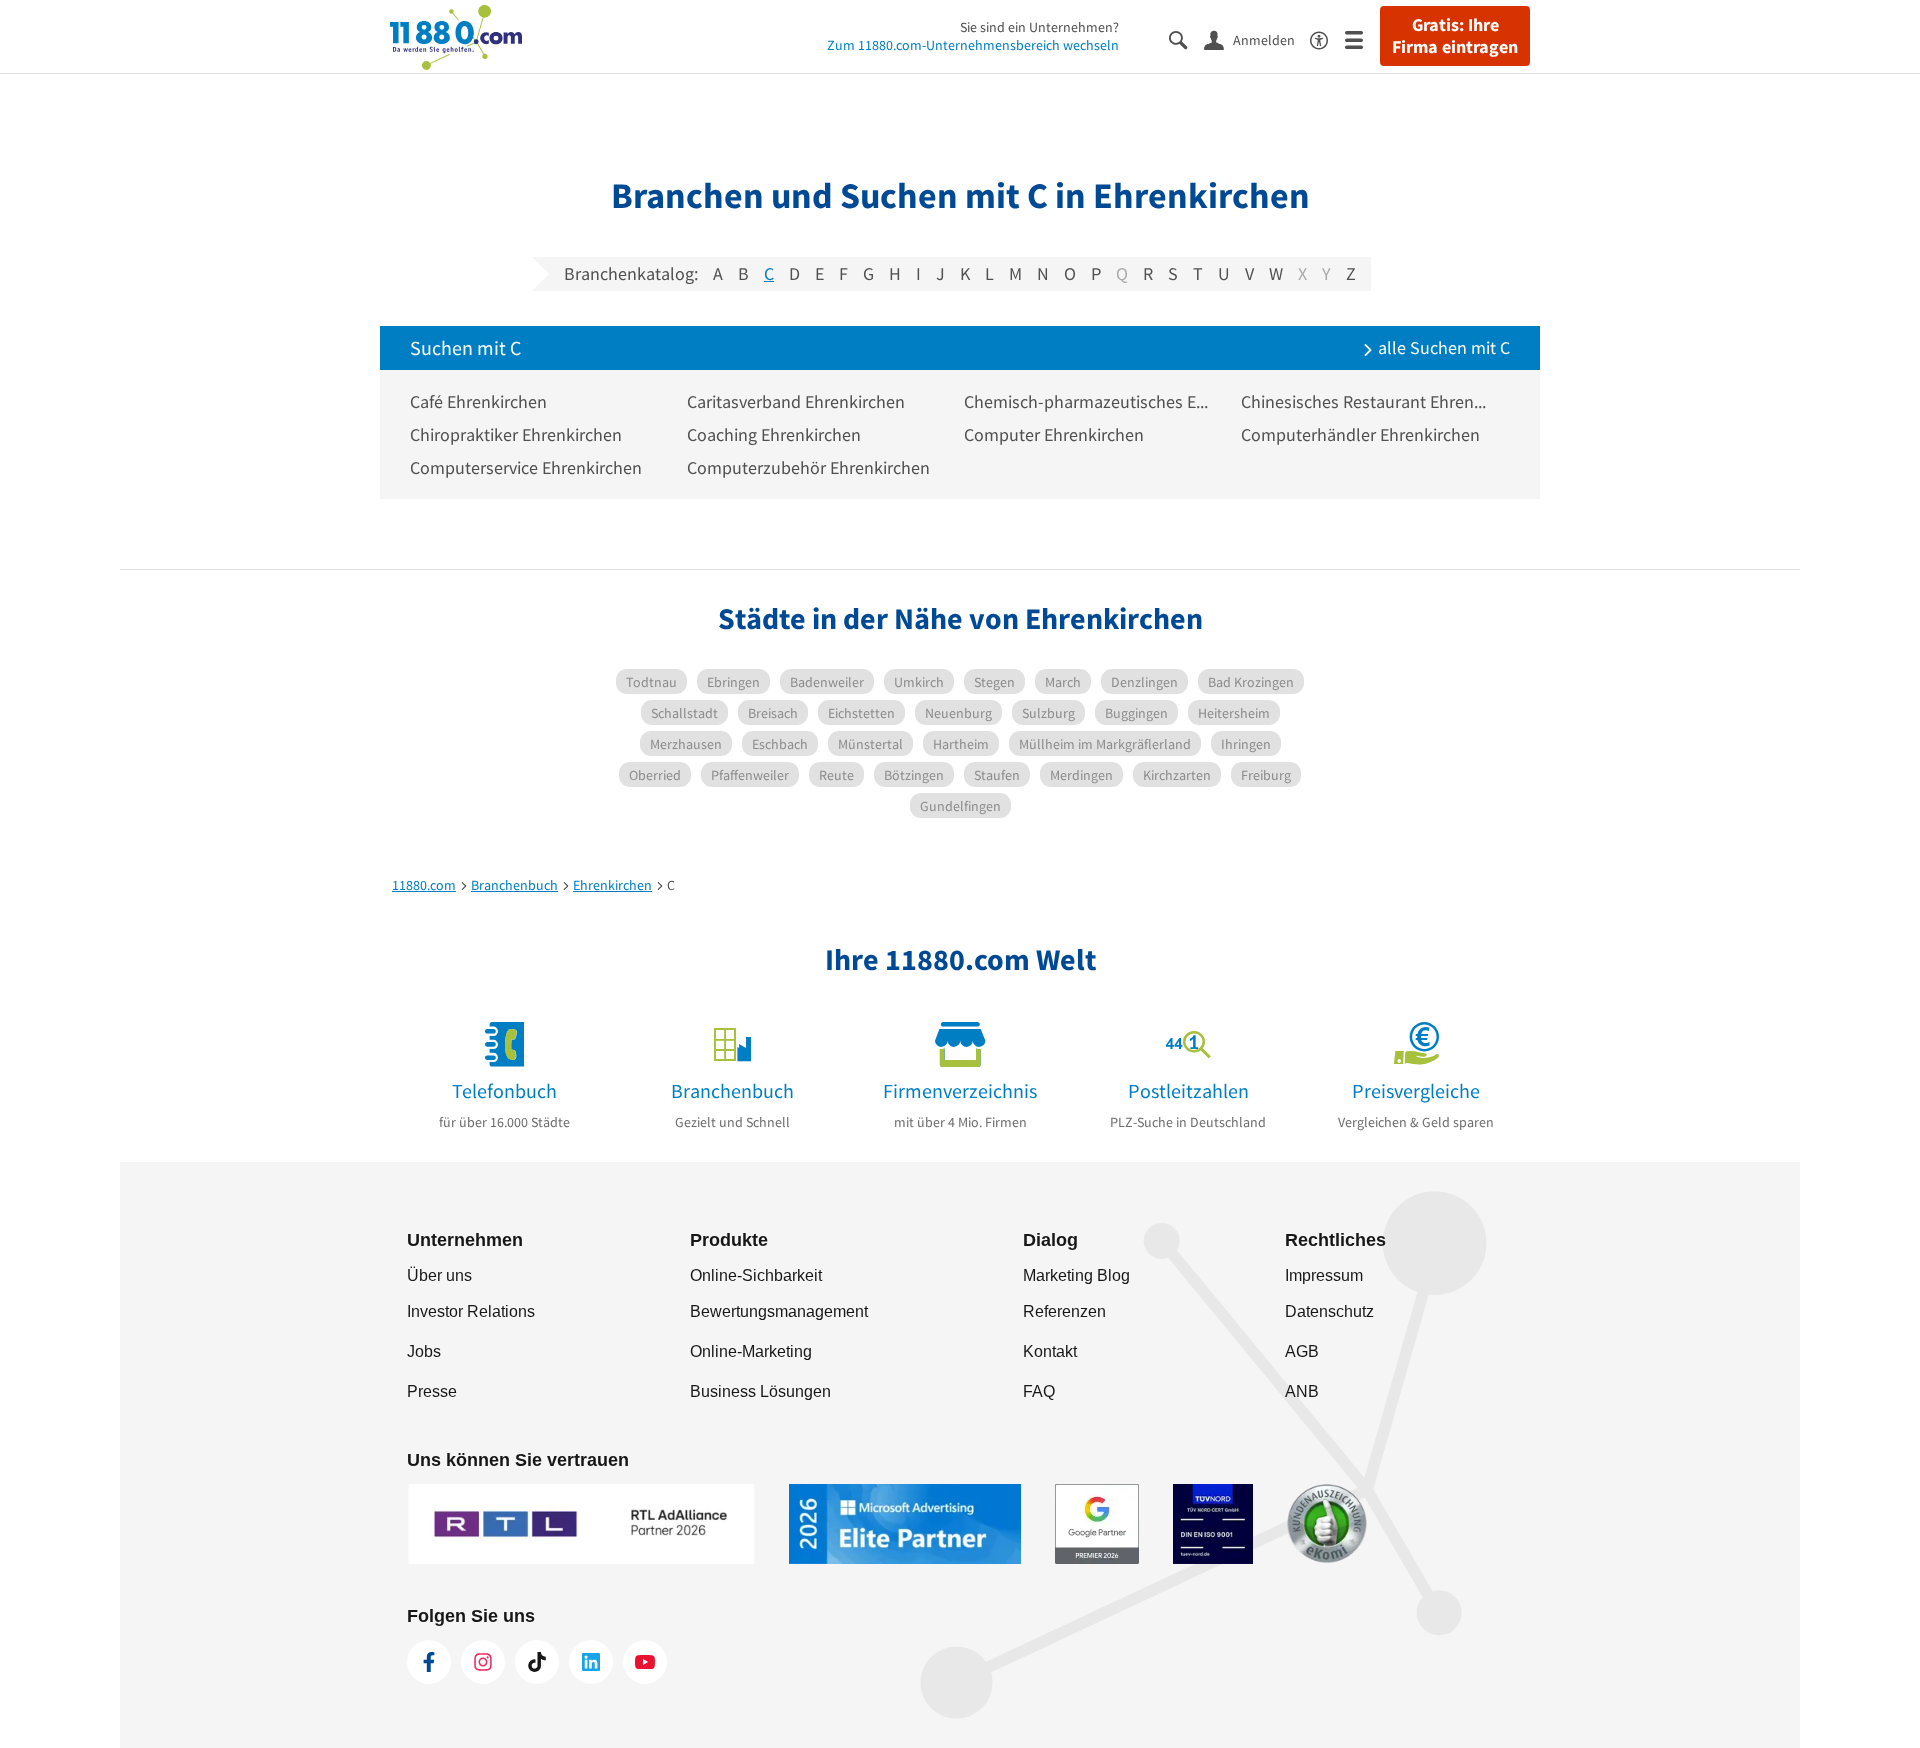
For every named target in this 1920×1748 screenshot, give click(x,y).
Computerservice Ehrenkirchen (526, 467)
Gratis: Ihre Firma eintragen (1455, 36)
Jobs (424, 1351)
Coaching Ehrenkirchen (774, 434)
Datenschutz (1329, 1311)
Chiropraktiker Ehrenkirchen (516, 434)
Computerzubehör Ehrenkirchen (808, 467)
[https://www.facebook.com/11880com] (429, 1662)
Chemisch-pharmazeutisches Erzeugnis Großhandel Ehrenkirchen (1087, 401)
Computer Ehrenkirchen (1054, 434)
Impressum (1324, 1275)
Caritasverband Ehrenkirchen (796, 401)
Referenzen (1064, 1311)
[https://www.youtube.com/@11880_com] (645, 1662)
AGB (1302, 1351)
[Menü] (1362, 38)
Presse (432, 1391)
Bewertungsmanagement (779, 1311)
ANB (1302, 1391)
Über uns (439, 1275)
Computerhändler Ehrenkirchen (1360, 434)
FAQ (1039, 1391)
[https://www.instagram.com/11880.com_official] (483, 1662)
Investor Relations (471, 1311)
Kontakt (1050, 1351)
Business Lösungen (760, 1391)
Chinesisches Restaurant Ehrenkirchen (1364, 401)
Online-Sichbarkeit (756, 1275)
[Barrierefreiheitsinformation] (1327, 38)
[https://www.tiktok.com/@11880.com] (537, 1662)
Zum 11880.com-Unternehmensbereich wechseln (973, 45)
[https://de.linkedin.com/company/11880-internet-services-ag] (591, 1662)
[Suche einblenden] (1186, 38)
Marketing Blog (1076, 1275)
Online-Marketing (751, 1351)
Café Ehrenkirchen (478, 401)
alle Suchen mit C (1442, 347)
